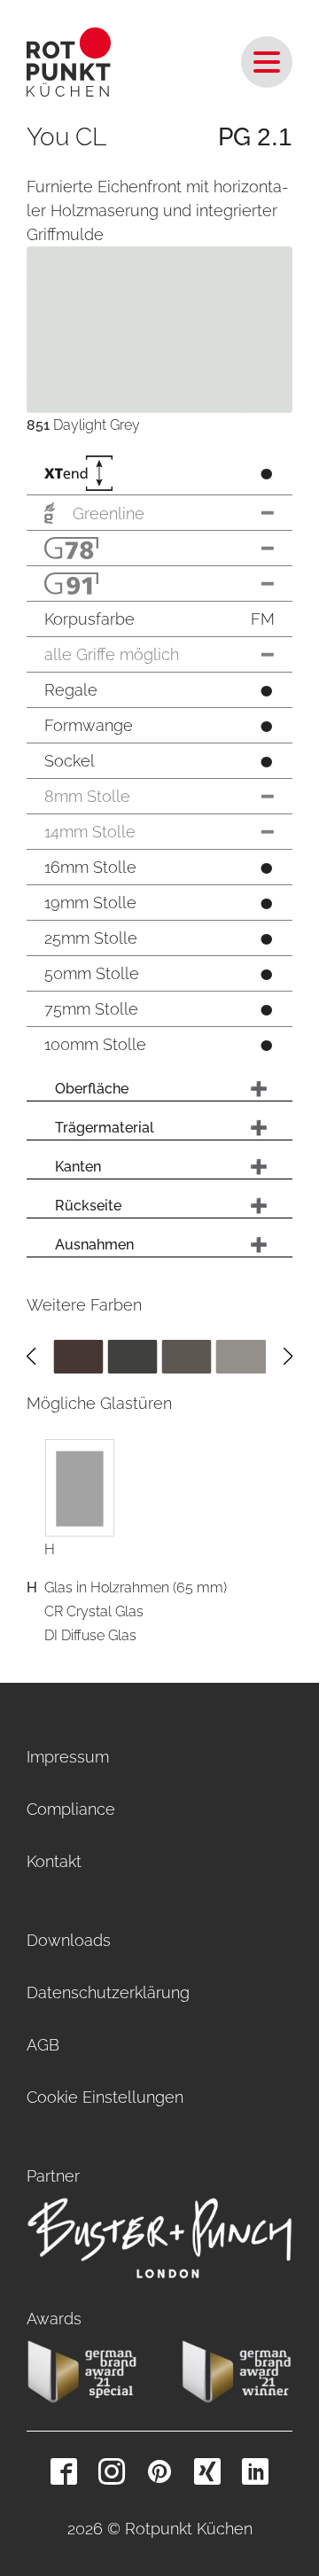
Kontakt (54, 1861)
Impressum (68, 1757)
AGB (43, 2045)
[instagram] (112, 2471)
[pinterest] (159, 2471)
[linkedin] (255, 2471)
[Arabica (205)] (78, 1355)
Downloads (69, 1940)
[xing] (207, 2471)
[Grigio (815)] (241, 1355)
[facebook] (64, 2471)
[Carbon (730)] (132, 1355)
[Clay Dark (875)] (187, 1355)
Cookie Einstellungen (105, 2097)
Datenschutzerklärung (108, 1992)
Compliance (71, 1809)
